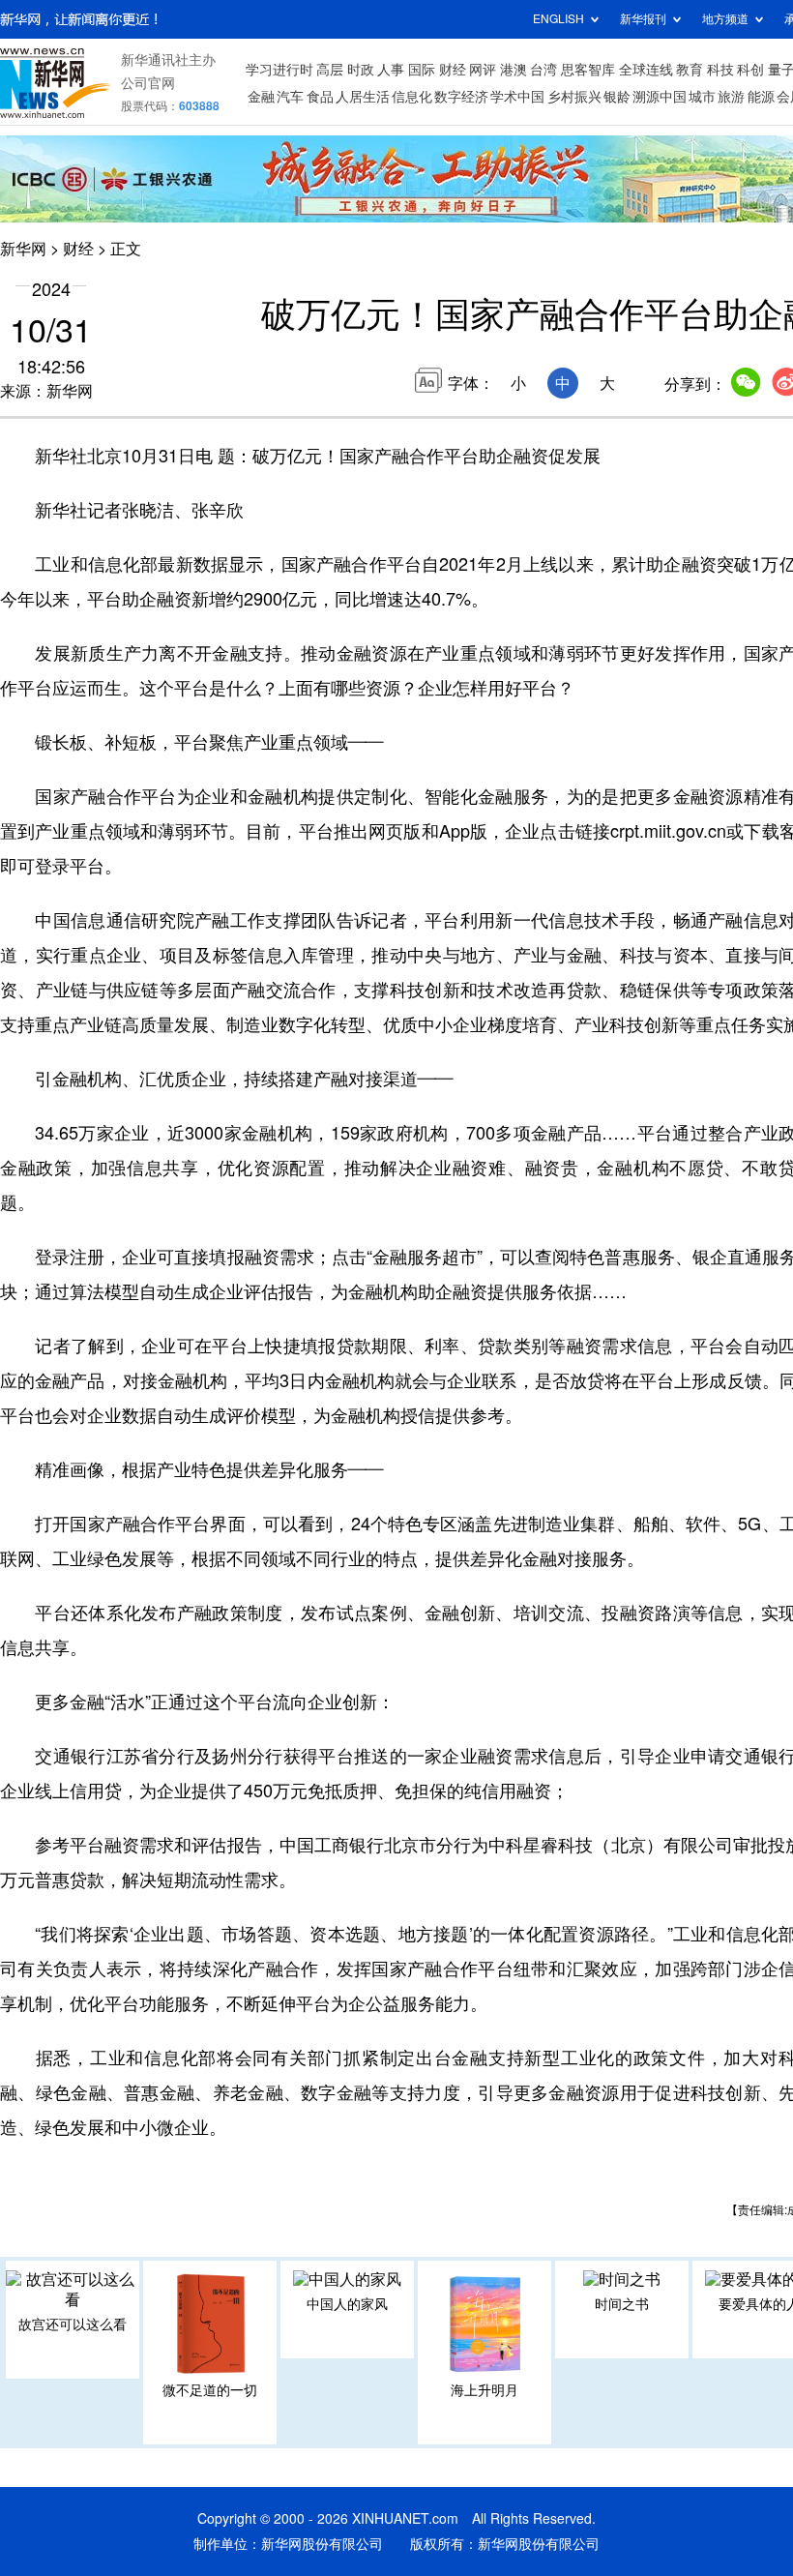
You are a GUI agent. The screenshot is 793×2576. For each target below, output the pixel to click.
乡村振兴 (574, 97)
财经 (453, 70)
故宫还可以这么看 (73, 2324)
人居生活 (363, 97)
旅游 (731, 97)
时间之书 (622, 2304)
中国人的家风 (347, 2304)
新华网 (23, 249)
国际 (422, 70)
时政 (361, 70)
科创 (750, 70)
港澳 (514, 70)
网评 (483, 70)
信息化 (412, 97)
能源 (761, 97)
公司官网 (148, 83)
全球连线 (646, 70)
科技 (720, 70)
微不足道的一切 (210, 2390)
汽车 (290, 97)
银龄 (617, 97)
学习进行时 (279, 70)
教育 (690, 70)
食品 (320, 97)
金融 (261, 97)
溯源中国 (660, 97)
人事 (391, 70)
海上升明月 (485, 2390)
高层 (330, 70)
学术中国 (517, 97)
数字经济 (461, 97)
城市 (702, 97)
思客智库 (588, 70)
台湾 (543, 70)
